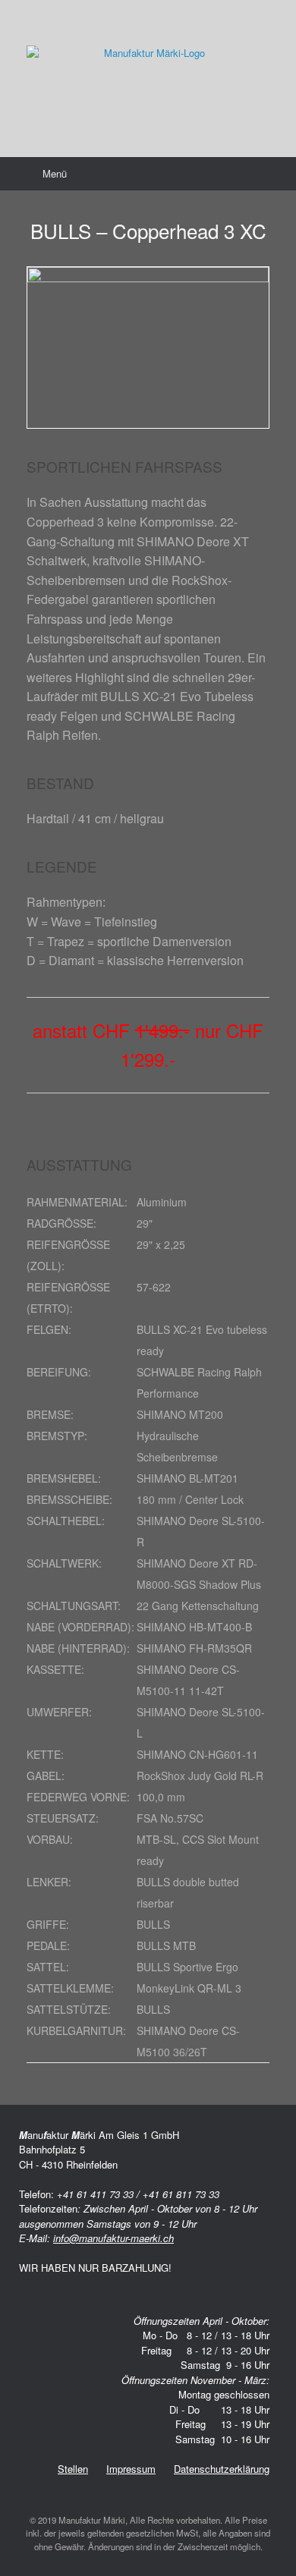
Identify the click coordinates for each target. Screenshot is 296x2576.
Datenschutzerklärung (222, 2469)
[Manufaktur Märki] (148, 67)
